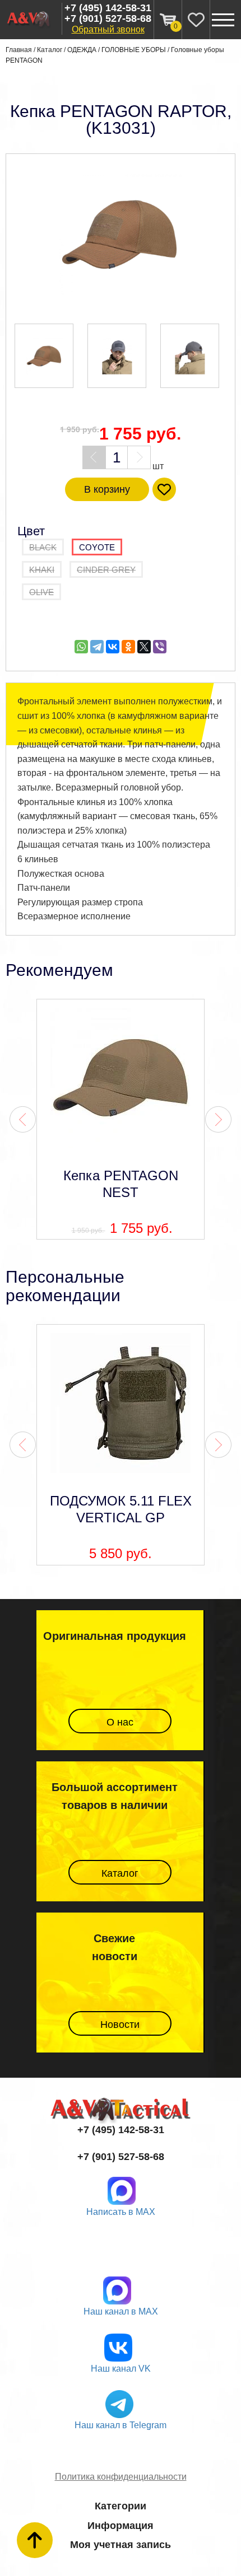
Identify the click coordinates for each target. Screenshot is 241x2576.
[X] (144, 647)
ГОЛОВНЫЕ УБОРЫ (134, 50)
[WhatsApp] (81, 647)
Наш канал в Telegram (121, 2425)
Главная (19, 50)
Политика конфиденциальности (121, 2477)
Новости (120, 2025)
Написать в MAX (121, 2212)
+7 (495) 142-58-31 (108, 8)
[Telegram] (97, 647)
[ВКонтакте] (113, 647)
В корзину (107, 489)
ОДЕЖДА (82, 50)
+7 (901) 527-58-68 (108, 19)
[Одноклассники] (128, 647)
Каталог (50, 50)
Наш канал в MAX (121, 2311)
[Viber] (160, 647)
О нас (120, 1722)
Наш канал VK (121, 2369)
